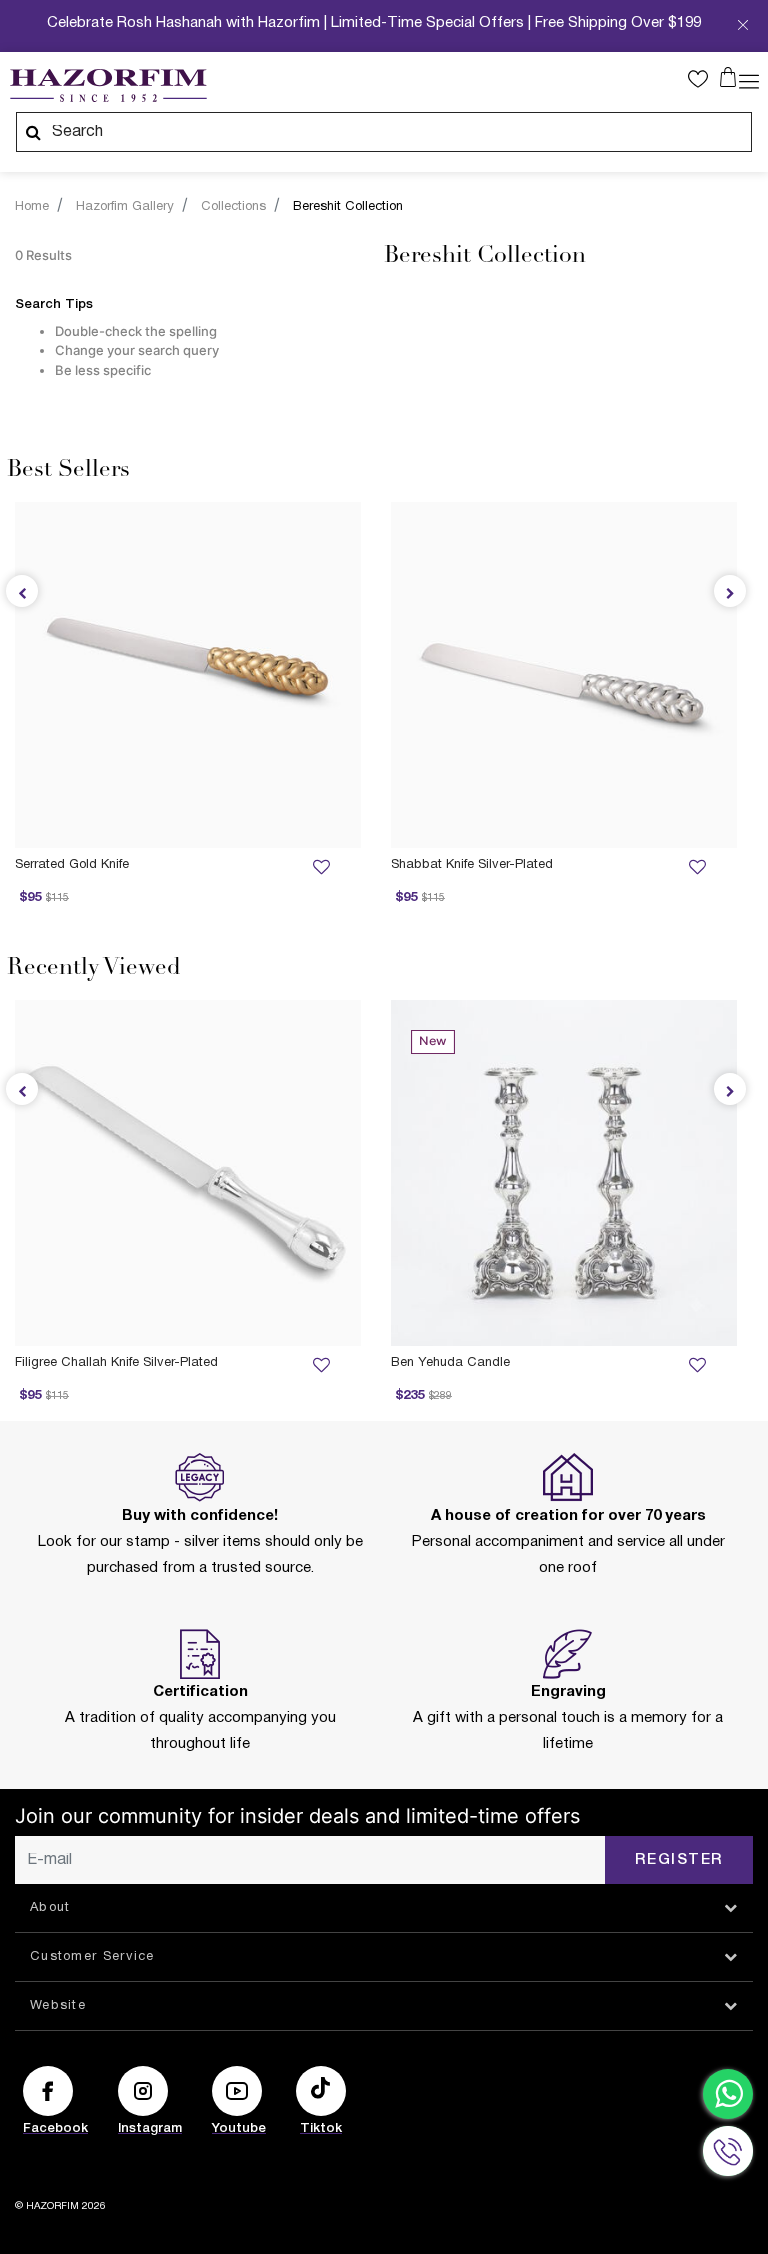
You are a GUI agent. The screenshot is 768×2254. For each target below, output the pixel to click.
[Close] (743, 31)
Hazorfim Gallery (125, 207)
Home (32, 207)
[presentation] (730, 591)
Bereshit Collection (348, 207)
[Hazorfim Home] (108, 86)
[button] (703, 79)
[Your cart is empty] (728, 77)
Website (58, 2006)
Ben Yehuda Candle (450, 1363)
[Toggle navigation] (749, 80)
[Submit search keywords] (33, 132)
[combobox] (384, 132)
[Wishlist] (697, 868)
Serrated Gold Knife (72, 865)
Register (679, 1860)
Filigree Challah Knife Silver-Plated (116, 1363)
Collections (233, 207)
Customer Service (92, 1957)
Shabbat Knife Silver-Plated (472, 865)
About (50, 1908)
